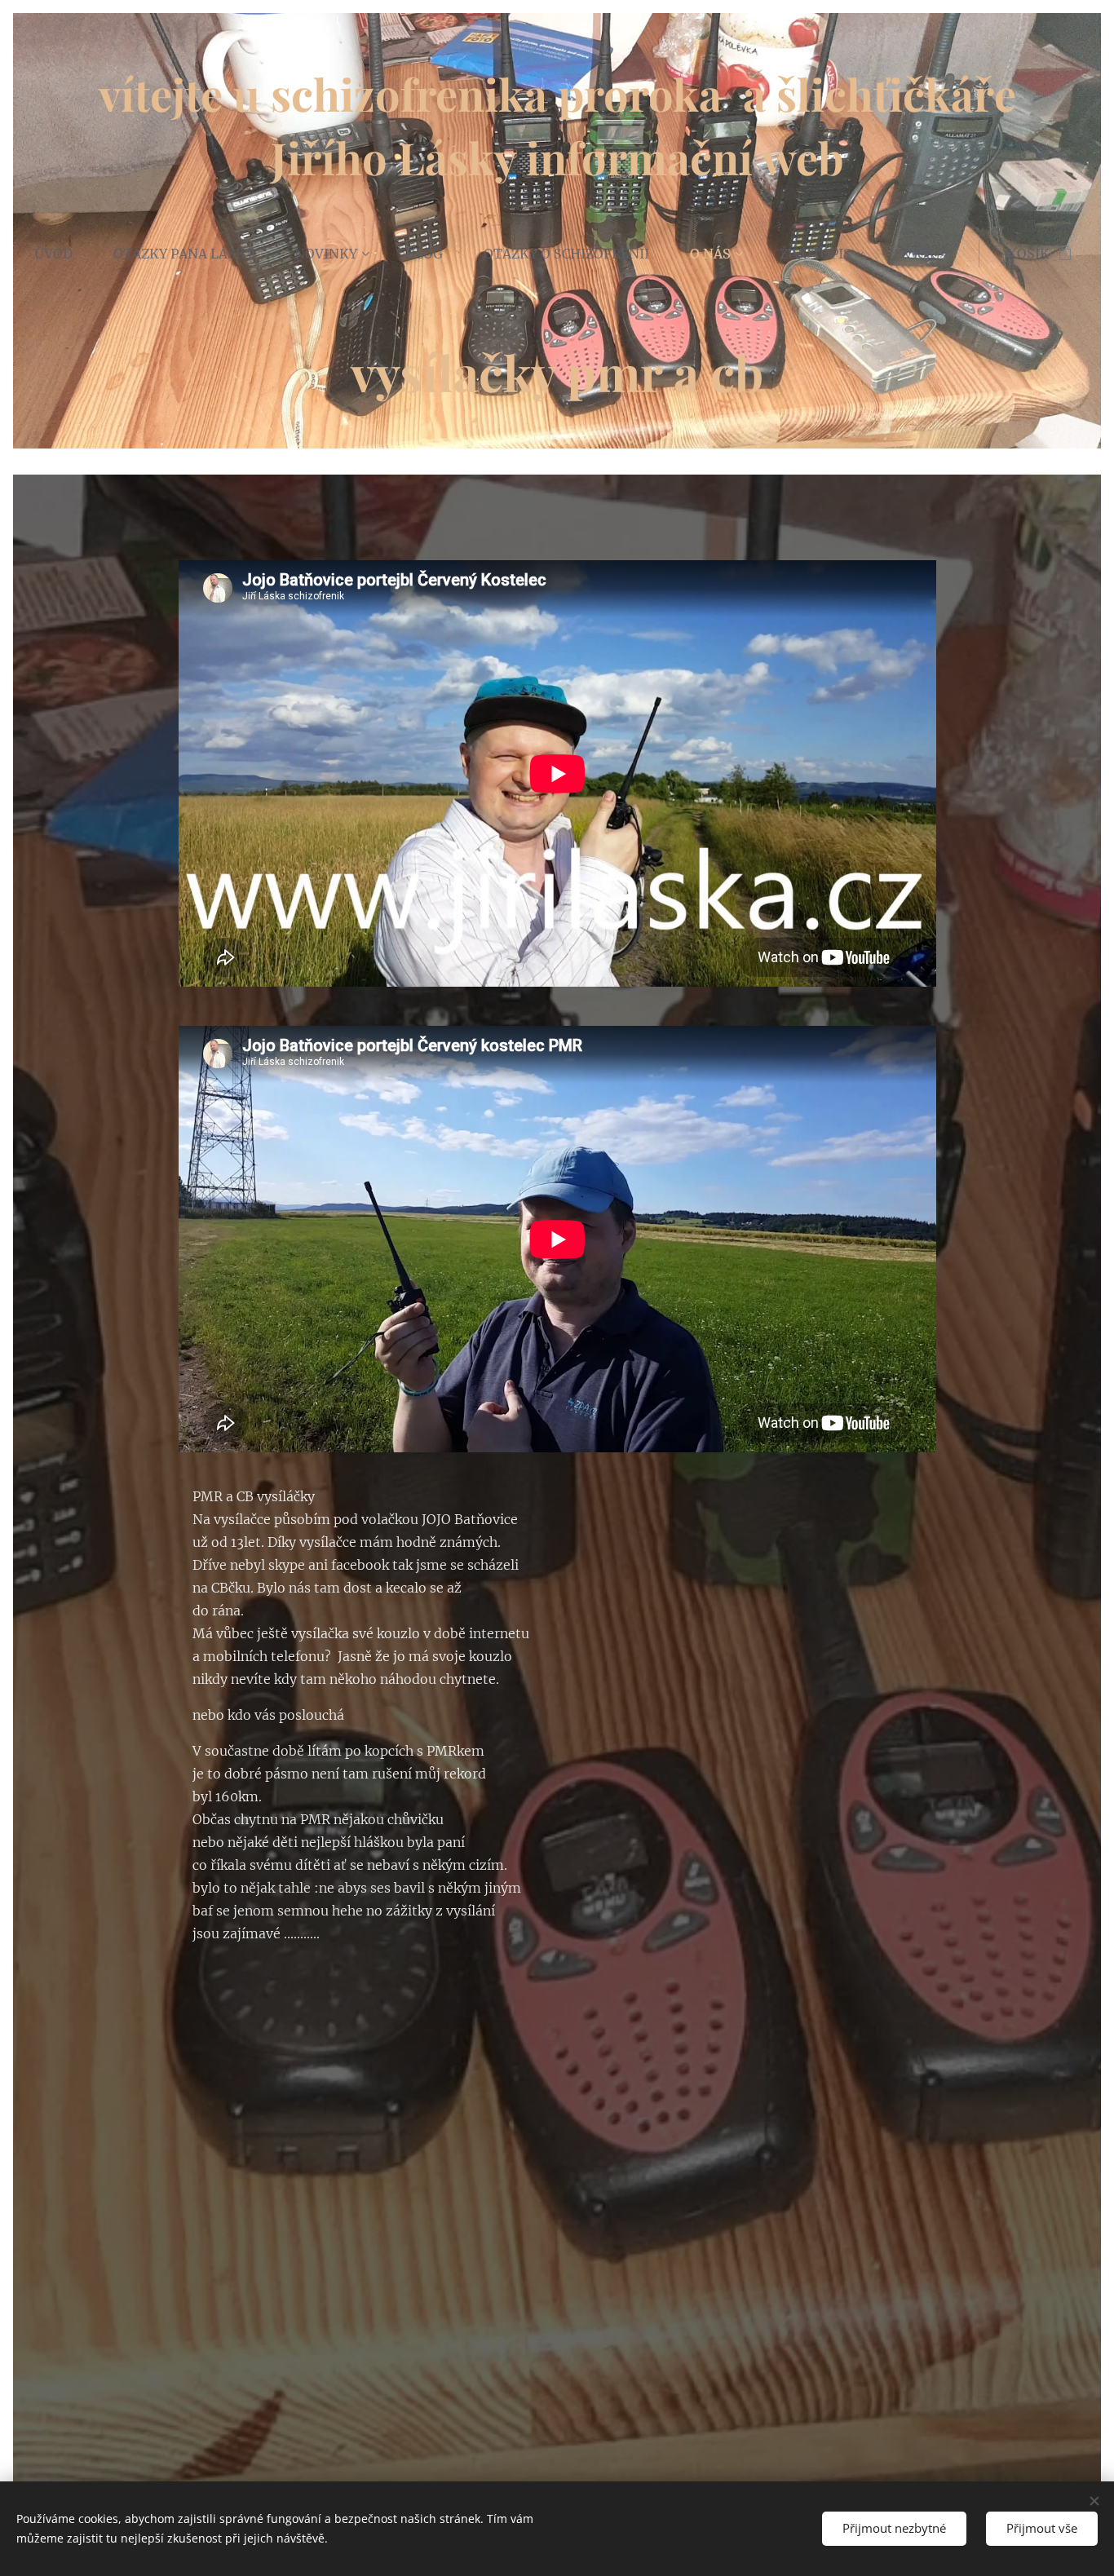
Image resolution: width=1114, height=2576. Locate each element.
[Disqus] (557, 2175)
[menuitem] (64, 254)
